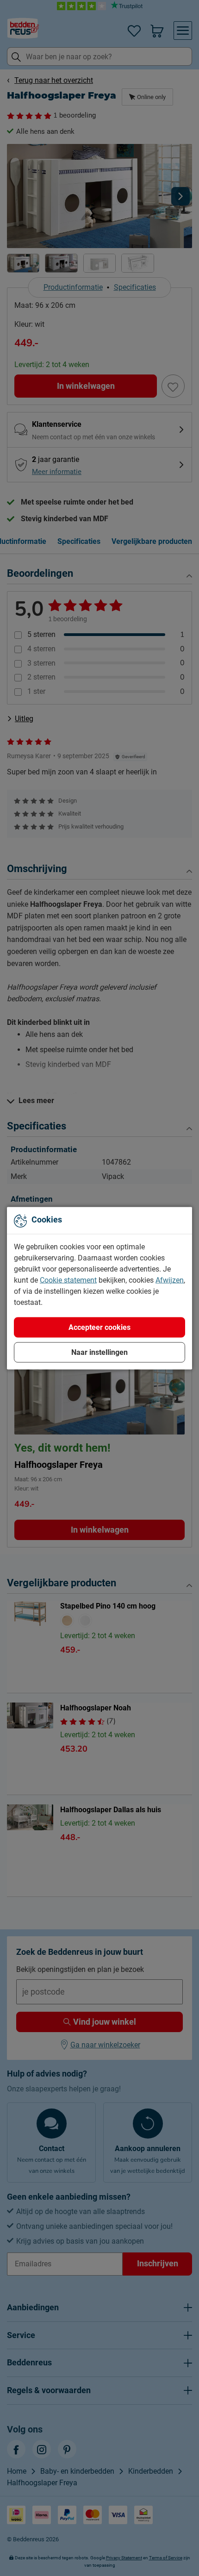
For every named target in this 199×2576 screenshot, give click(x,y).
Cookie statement (68, 1280)
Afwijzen (170, 1280)
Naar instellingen (99, 1352)
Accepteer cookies (99, 1327)
